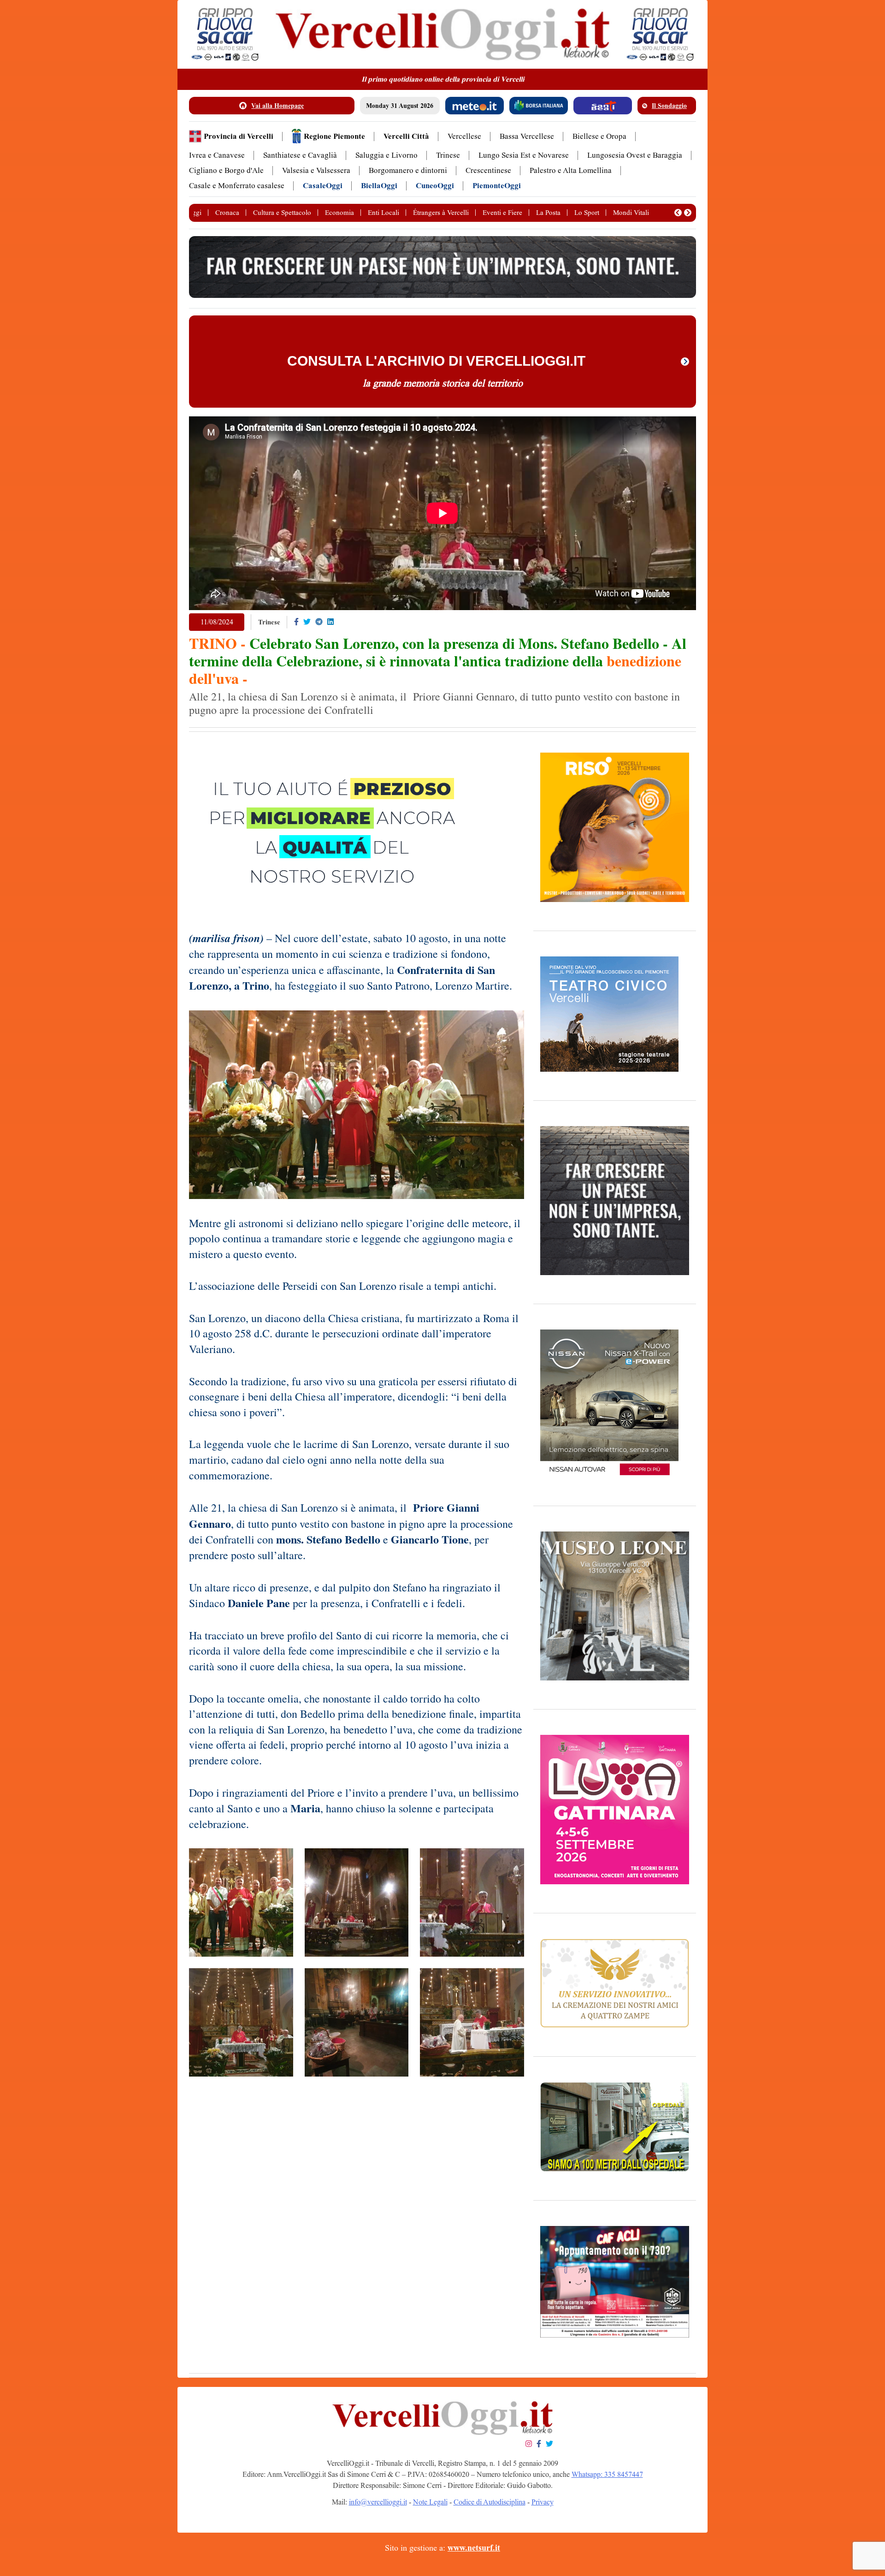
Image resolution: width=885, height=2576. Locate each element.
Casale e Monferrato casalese (237, 186)
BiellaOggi (379, 186)
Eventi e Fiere (502, 213)
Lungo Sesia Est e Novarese (524, 155)
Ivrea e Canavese (217, 155)
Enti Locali (383, 213)
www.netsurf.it (474, 2548)
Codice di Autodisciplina (490, 2502)
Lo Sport (587, 213)
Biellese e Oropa (599, 136)
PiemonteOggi (497, 186)
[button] (678, 213)
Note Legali (430, 2502)
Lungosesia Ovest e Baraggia (635, 155)
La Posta (548, 213)
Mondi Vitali (631, 213)
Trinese (448, 155)
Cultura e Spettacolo (282, 213)
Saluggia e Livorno (386, 155)
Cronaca (227, 213)
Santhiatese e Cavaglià (300, 155)
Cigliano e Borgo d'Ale (226, 170)
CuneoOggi (435, 186)
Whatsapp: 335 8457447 (607, 2474)
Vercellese (464, 136)
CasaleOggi (323, 186)
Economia (339, 213)
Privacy (543, 2502)
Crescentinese (488, 170)
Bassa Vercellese (527, 136)
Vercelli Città (406, 136)
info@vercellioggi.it (378, 2502)
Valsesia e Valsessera (316, 170)
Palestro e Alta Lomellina (571, 170)
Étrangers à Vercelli (441, 213)
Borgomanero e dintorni (408, 170)
